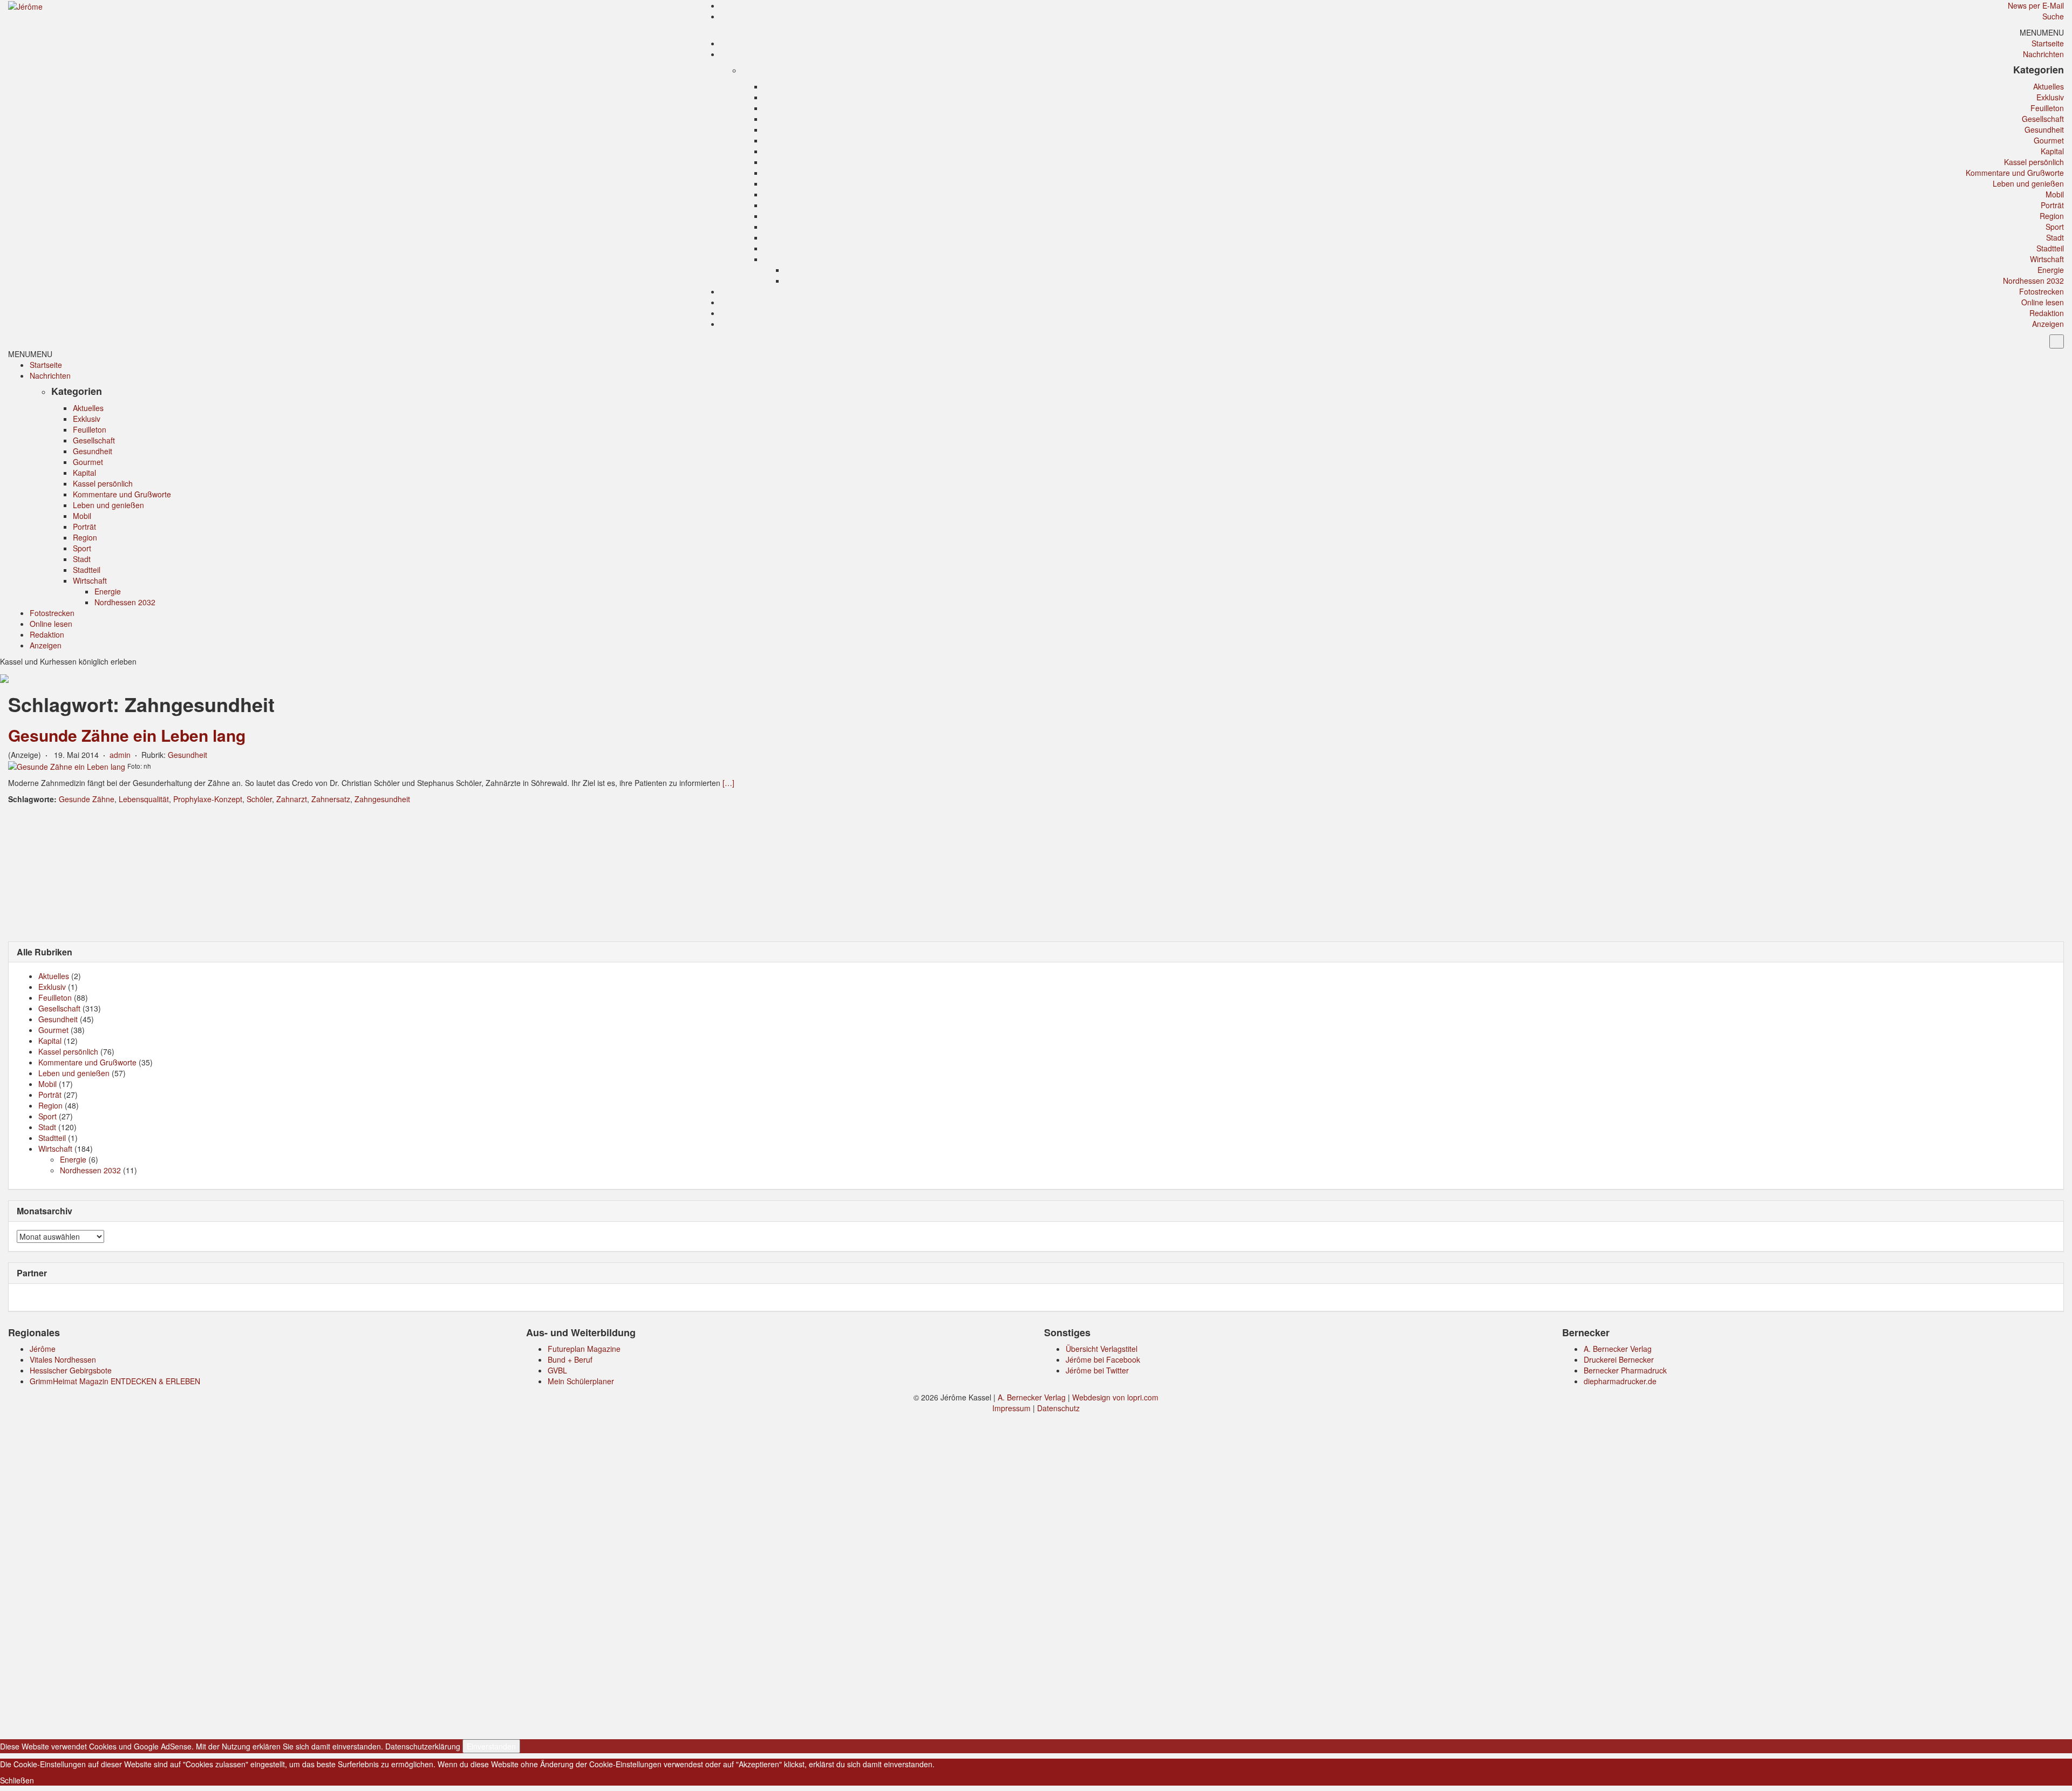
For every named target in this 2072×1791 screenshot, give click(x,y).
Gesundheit (2044, 129)
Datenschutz (1058, 1408)
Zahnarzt (292, 799)
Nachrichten (2043, 54)
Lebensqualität (144, 799)
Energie (2051, 270)
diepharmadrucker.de (1620, 1381)
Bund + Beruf (570, 1359)
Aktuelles (2049, 86)
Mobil (2055, 194)
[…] (728, 783)
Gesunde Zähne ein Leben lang (127, 735)
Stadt (2055, 237)
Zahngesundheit (382, 799)
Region (2052, 216)
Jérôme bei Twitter (1097, 1370)
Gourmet (2049, 140)
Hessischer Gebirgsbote (71, 1370)
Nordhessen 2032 (2033, 281)
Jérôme (43, 1349)
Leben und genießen (2028, 183)
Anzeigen (2048, 324)
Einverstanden (491, 1746)
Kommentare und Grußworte (2015, 173)
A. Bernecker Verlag (1618, 1349)
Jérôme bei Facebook (1103, 1359)
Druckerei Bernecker (1619, 1359)
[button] (2042, 32)
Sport (2055, 227)
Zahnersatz (331, 799)
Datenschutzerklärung (423, 1746)
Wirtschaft (2047, 259)
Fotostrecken (2042, 291)
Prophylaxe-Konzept (208, 799)
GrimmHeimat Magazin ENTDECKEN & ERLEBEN (115, 1381)
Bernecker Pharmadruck (1625, 1370)
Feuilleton (2047, 108)
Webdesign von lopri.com (1115, 1397)
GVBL (557, 1370)
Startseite (2048, 43)
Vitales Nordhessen (63, 1359)
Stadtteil (2050, 248)
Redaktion (2047, 313)
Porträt (2052, 205)
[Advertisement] (1036, 872)
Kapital (2052, 151)
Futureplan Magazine (584, 1349)
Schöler (259, 799)
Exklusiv (2050, 97)
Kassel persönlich (2034, 162)
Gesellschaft (2043, 119)
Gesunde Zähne (87, 799)
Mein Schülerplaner (581, 1381)
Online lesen (2043, 302)
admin (120, 755)
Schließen (17, 1780)
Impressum (1011, 1408)
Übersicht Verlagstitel (1102, 1349)
